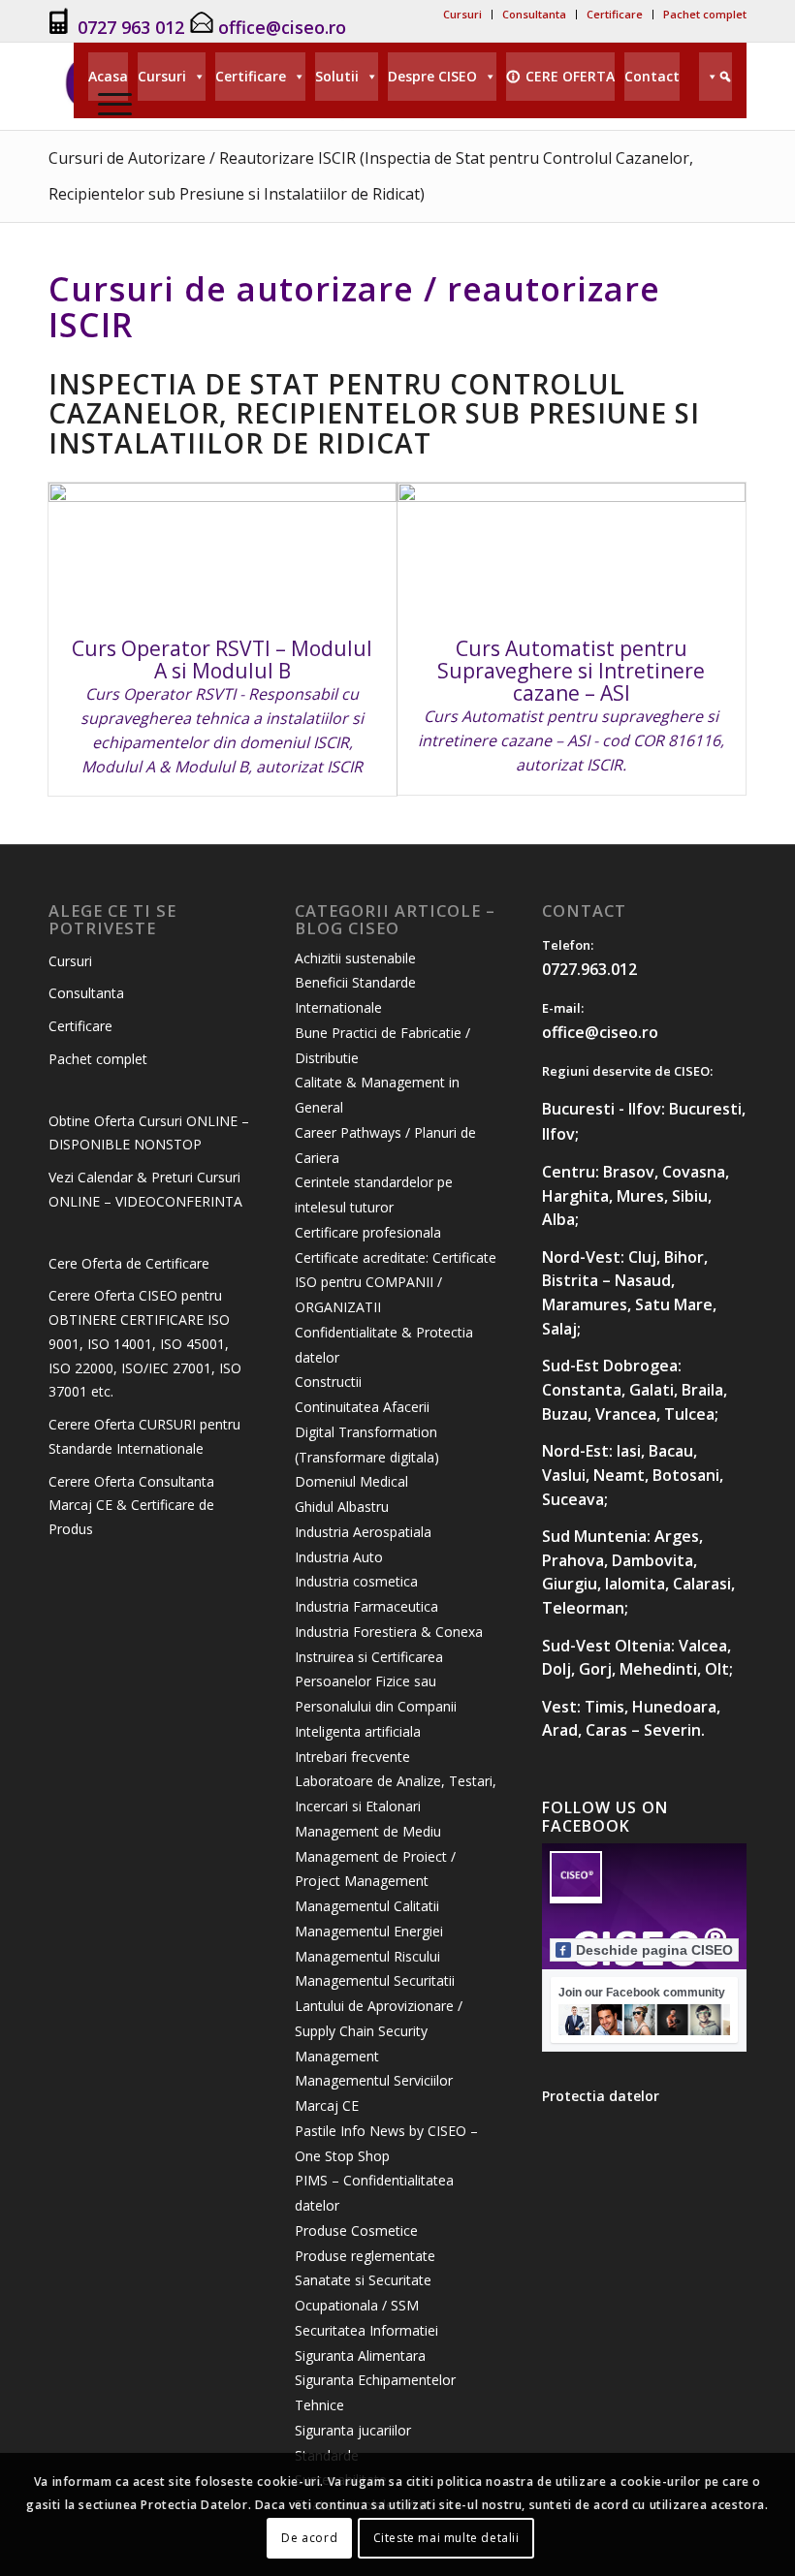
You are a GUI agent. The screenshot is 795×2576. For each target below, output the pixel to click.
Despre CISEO (432, 76)
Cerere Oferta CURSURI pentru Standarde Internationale (144, 1436)
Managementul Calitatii (367, 1906)
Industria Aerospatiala (363, 1532)
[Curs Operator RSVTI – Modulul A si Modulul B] (223, 550)
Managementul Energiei (369, 1931)
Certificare (615, 14)
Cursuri (462, 14)
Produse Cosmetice (356, 2230)
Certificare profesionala (368, 1232)
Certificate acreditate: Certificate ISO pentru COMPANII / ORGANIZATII (396, 1283)
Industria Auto (339, 1557)
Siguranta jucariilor (353, 2430)
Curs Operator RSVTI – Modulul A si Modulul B (222, 660)
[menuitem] (463, 15)
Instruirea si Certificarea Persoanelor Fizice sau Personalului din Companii (376, 1682)
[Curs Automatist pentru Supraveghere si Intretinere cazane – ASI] (572, 550)
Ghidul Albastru (342, 1507)
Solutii (337, 76)
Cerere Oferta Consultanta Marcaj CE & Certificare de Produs (131, 1506)
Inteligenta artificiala (358, 1731)
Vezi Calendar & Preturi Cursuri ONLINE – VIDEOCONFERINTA (145, 1189)
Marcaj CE (327, 2105)
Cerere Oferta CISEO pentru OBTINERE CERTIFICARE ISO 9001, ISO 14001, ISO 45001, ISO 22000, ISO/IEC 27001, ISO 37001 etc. (145, 1343)
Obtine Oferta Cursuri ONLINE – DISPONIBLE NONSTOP (149, 1133)
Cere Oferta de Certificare (129, 1263)
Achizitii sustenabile (355, 958)
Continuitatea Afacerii (362, 1407)
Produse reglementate (365, 2256)
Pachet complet (705, 14)
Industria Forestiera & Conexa (389, 1632)
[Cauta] (715, 77)
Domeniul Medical (351, 1481)
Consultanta (534, 14)
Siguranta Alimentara (360, 2356)
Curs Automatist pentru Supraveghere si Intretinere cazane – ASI (571, 671)
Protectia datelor (601, 2096)
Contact (652, 76)
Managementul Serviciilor (374, 2080)
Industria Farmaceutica (366, 1606)
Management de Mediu (368, 1831)
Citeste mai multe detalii (446, 2538)
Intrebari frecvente (352, 1757)
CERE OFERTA (570, 76)
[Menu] (110, 103)
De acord (309, 2538)
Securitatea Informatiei (366, 2330)
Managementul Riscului (367, 1956)
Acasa (108, 76)
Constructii (328, 1382)
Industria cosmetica (356, 1581)
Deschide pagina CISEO (654, 1950)
